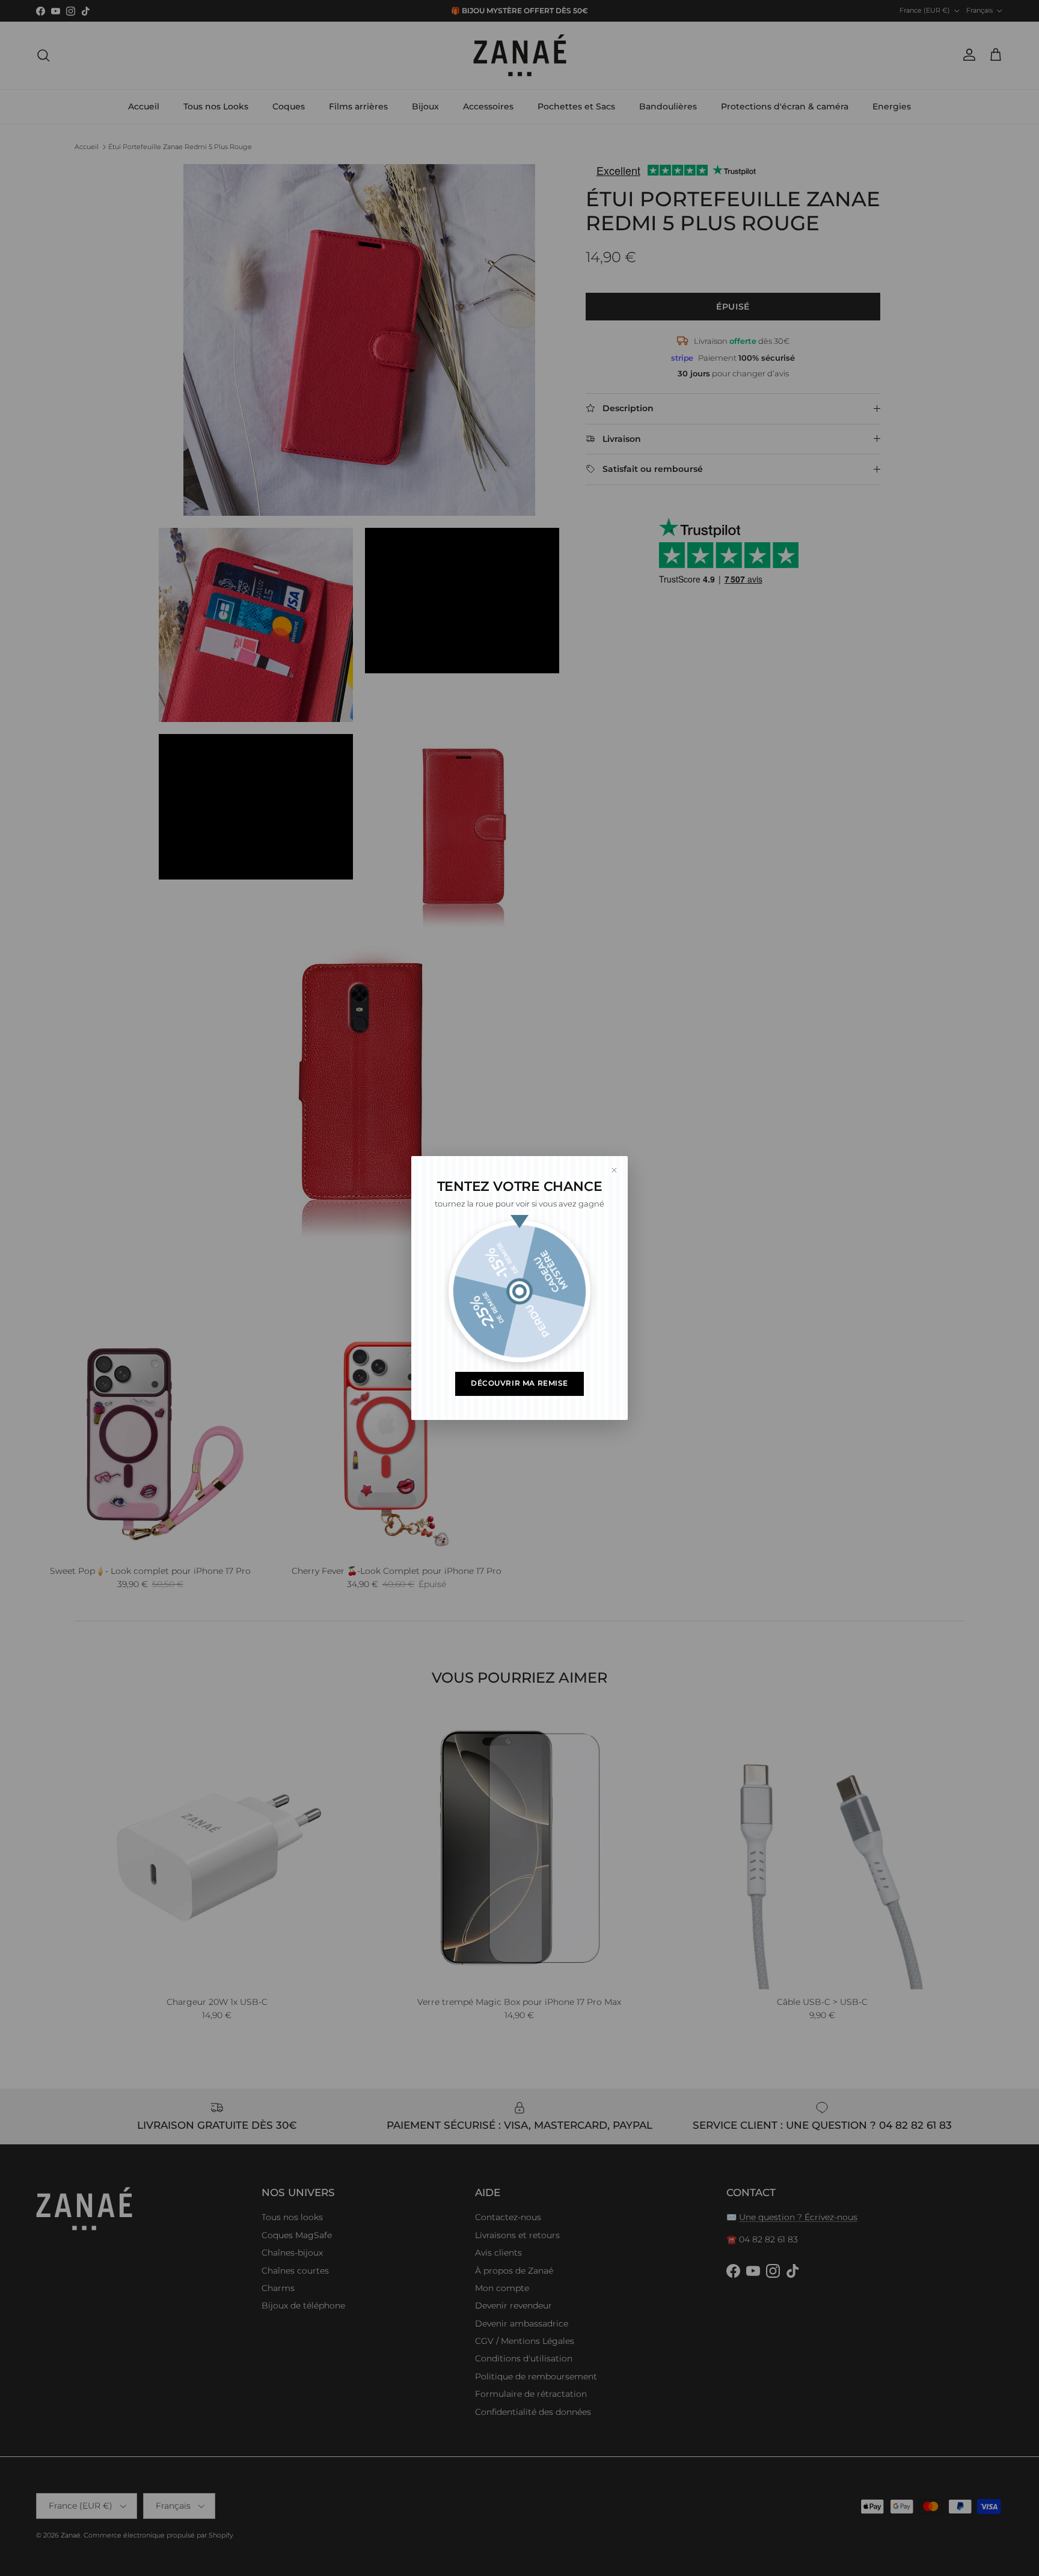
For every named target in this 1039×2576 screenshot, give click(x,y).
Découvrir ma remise (519, 1383)
